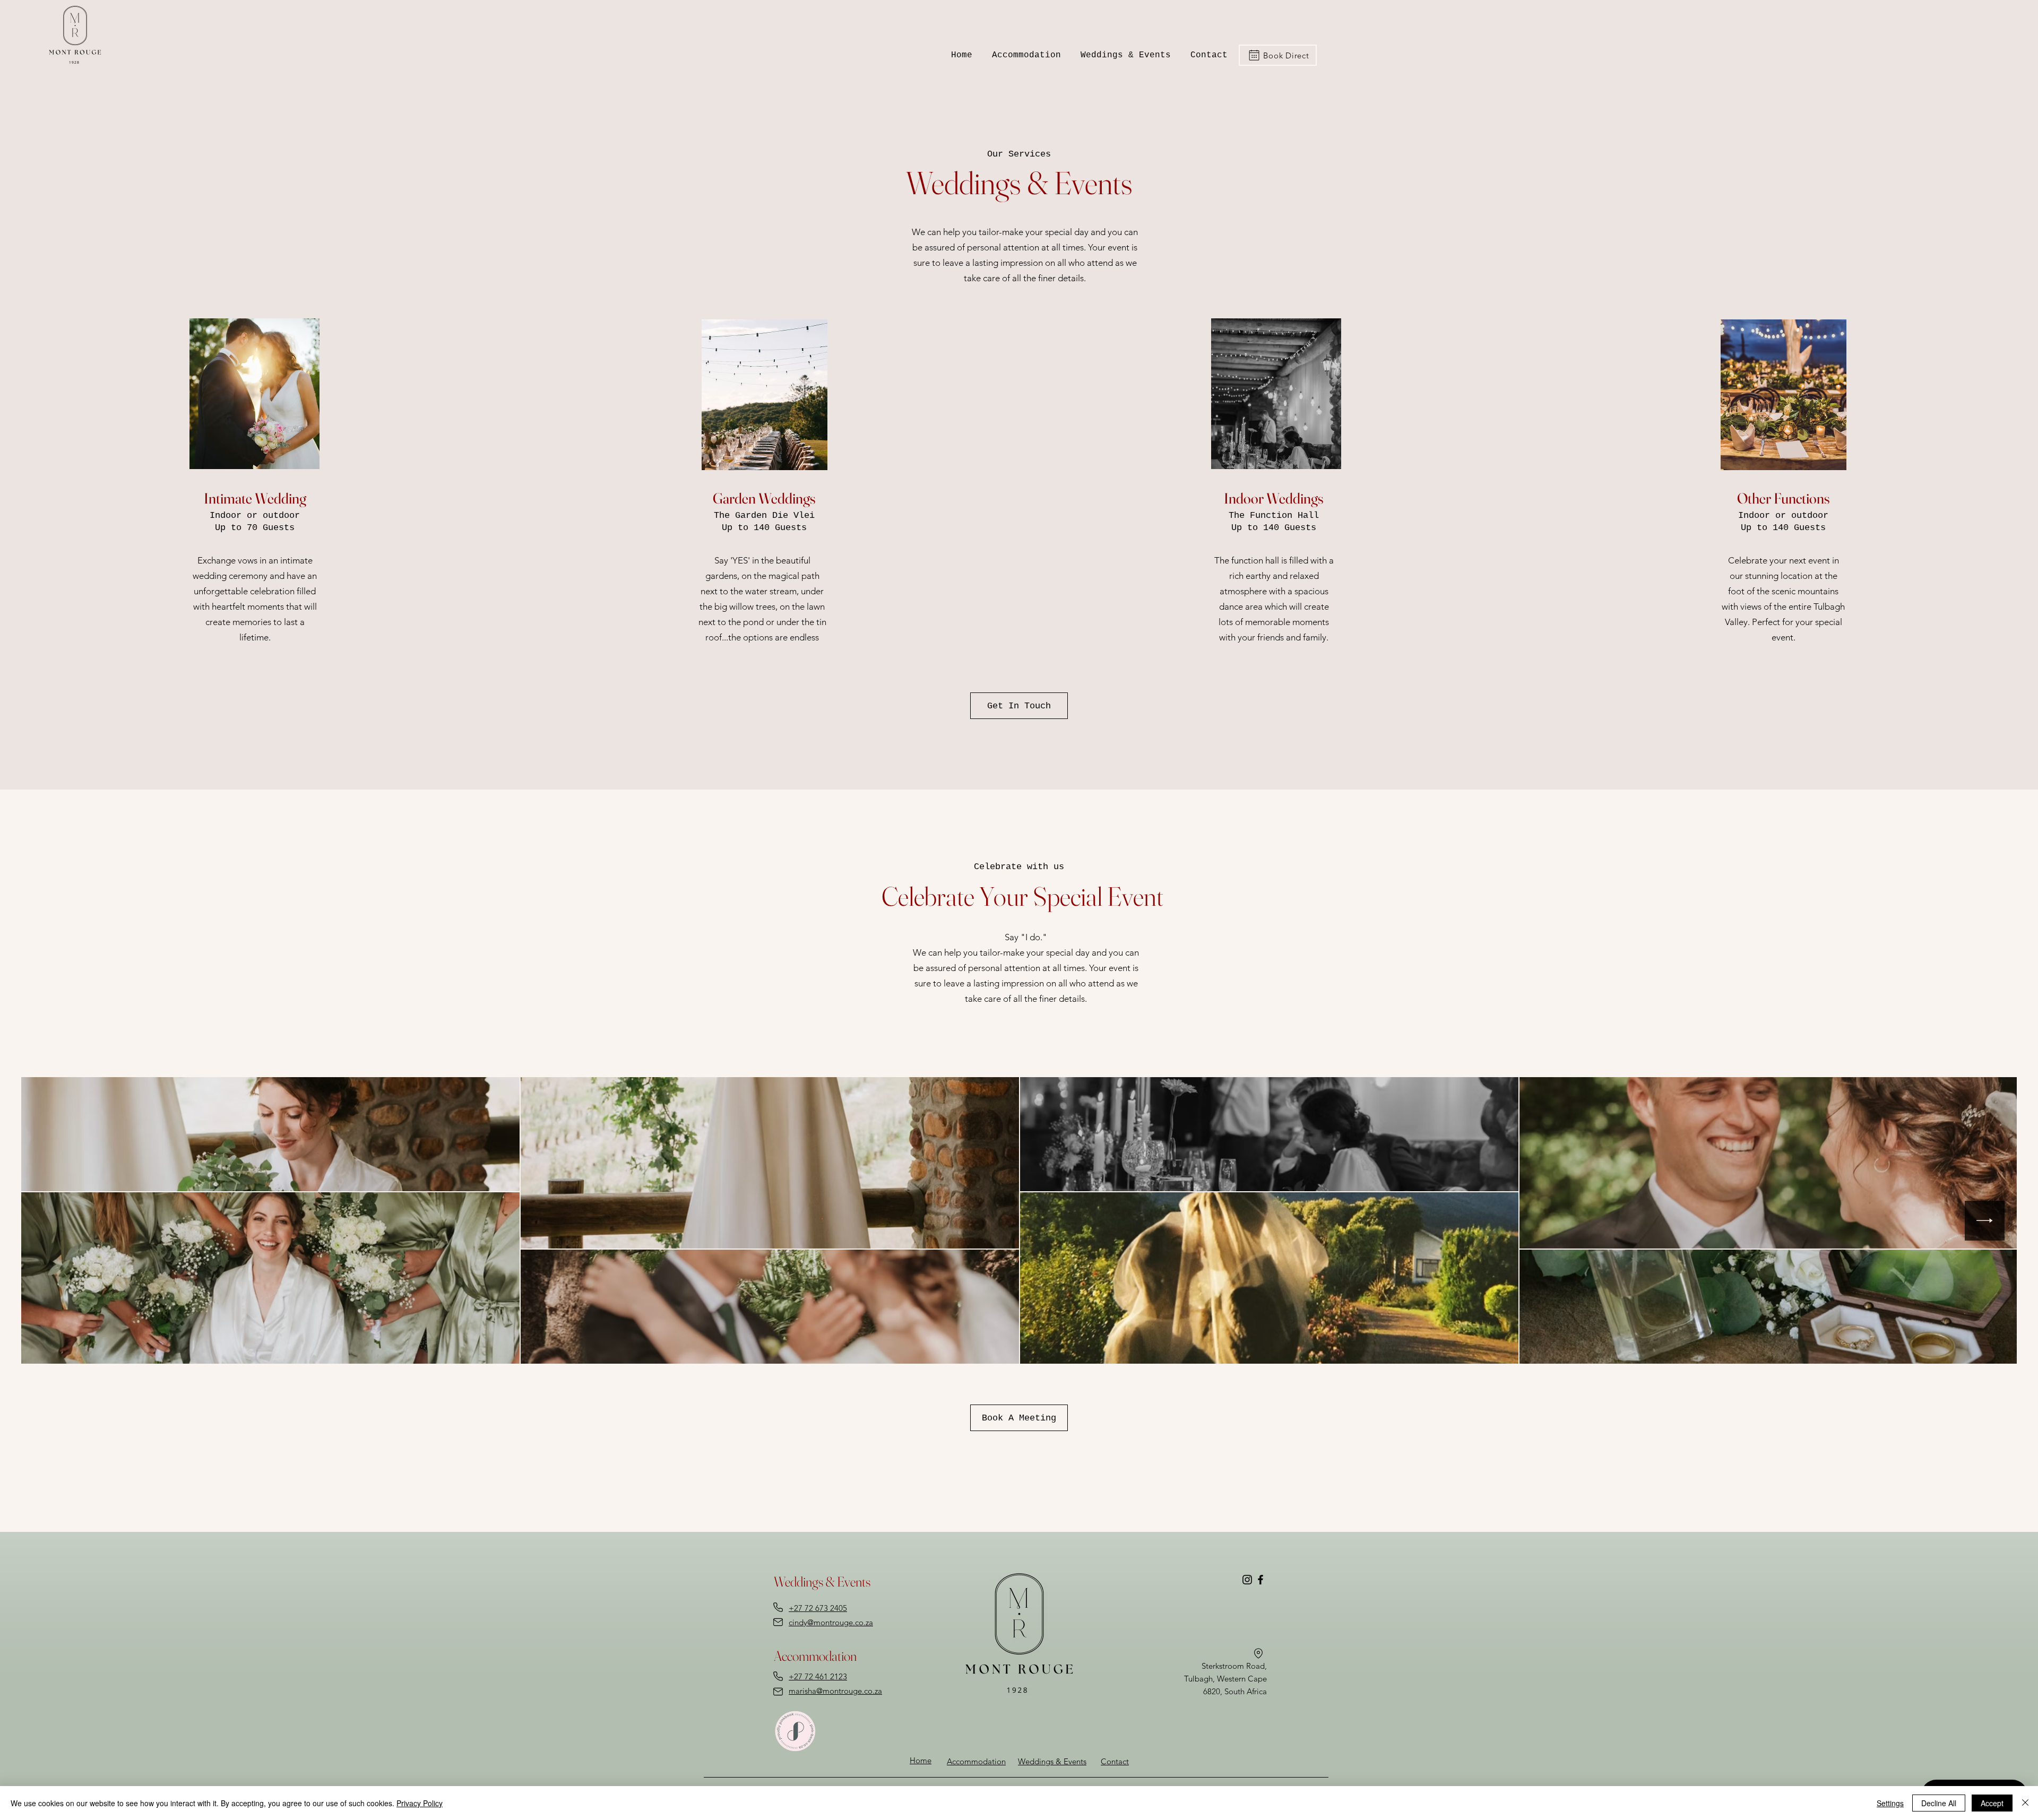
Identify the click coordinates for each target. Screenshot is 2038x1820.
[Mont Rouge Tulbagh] (1258, 1653)
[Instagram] (1247, 1580)
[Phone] (778, 1607)
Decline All (1939, 1803)
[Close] (2025, 1803)
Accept (1992, 1803)
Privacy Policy (420, 1803)
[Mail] (778, 1622)
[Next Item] (1985, 1221)
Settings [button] (1890, 1803)
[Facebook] (1260, 1580)
